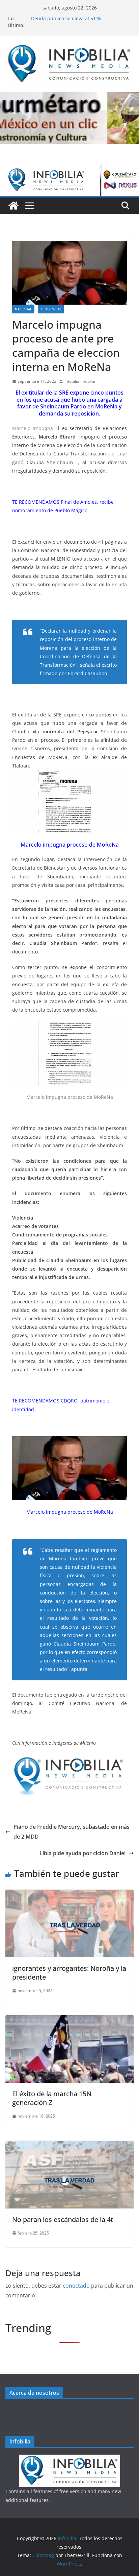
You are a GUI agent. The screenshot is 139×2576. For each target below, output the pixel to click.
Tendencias (51, 309)
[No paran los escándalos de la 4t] (69, 2146)
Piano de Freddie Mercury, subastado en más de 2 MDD (72, 1832)
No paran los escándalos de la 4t (63, 2219)
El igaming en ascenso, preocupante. (73, 18)
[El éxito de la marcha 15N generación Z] (69, 2020)
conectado (76, 2286)
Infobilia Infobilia (80, 381)
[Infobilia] (69, 169)
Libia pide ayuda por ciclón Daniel (82, 1853)
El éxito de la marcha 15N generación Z (52, 2098)
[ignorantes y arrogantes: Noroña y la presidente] (69, 1894)
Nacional (23, 309)
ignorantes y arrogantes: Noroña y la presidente (69, 1973)
